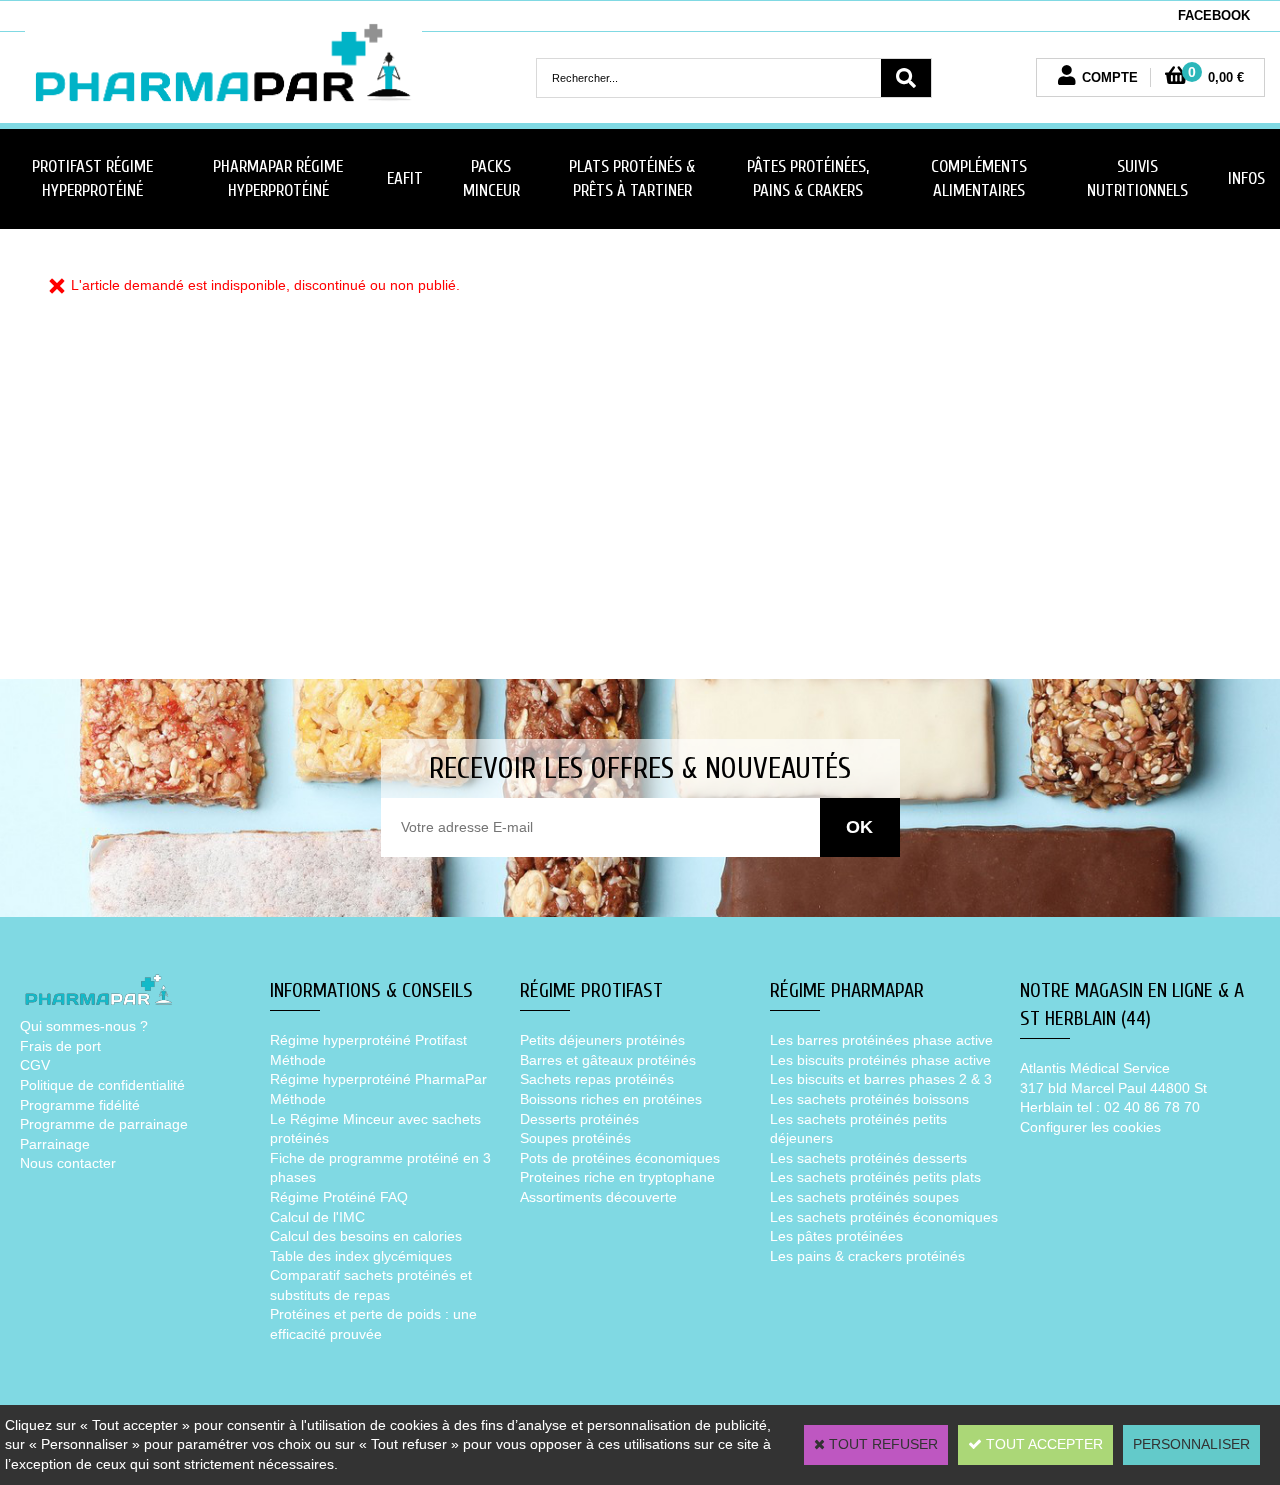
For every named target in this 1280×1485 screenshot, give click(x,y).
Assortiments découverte (598, 1197)
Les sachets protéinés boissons (869, 1099)
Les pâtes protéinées (836, 1236)
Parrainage (55, 1144)
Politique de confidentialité (102, 1085)
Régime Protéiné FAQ (339, 1197)
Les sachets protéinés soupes (864, 1197)
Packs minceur (491, 178)
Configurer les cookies (1090, 1127)
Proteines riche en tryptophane (617, 1177)
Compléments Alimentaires (979, 178)
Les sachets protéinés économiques (884, 1217)
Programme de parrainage (104, 1124)
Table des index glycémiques (361, 1256)
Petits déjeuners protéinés (602, 1040)
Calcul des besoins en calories (366, 1236)
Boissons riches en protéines (611, 1099)
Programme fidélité (80, 1105)
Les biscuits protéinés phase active (880, 1060)
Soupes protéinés (575, 1138)
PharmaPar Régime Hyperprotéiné (278, 178)
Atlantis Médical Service (1095, 1068)
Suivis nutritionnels (1137, 178)
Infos (1246, 178)
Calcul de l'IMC (317, 1217)
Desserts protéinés (579, 1119)
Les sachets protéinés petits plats (875, 1177)
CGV (35, 1065)
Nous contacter (68, 1163)
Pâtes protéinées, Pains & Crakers (808, 178)
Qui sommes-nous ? (84, 1026)
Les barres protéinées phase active (881, 1040)
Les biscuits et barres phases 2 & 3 (881, 1079)
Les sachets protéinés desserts (868, 1158)
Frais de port (60, 1046)
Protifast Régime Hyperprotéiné (92, 178)
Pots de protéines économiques (620, 1158)
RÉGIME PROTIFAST (591, 990)
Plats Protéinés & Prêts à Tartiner (632, 178)
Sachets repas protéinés (597, 1079)
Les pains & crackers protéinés (867, 1256)
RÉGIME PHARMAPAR (847, 990)
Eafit (405, 178)
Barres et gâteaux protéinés (608, 1060)
